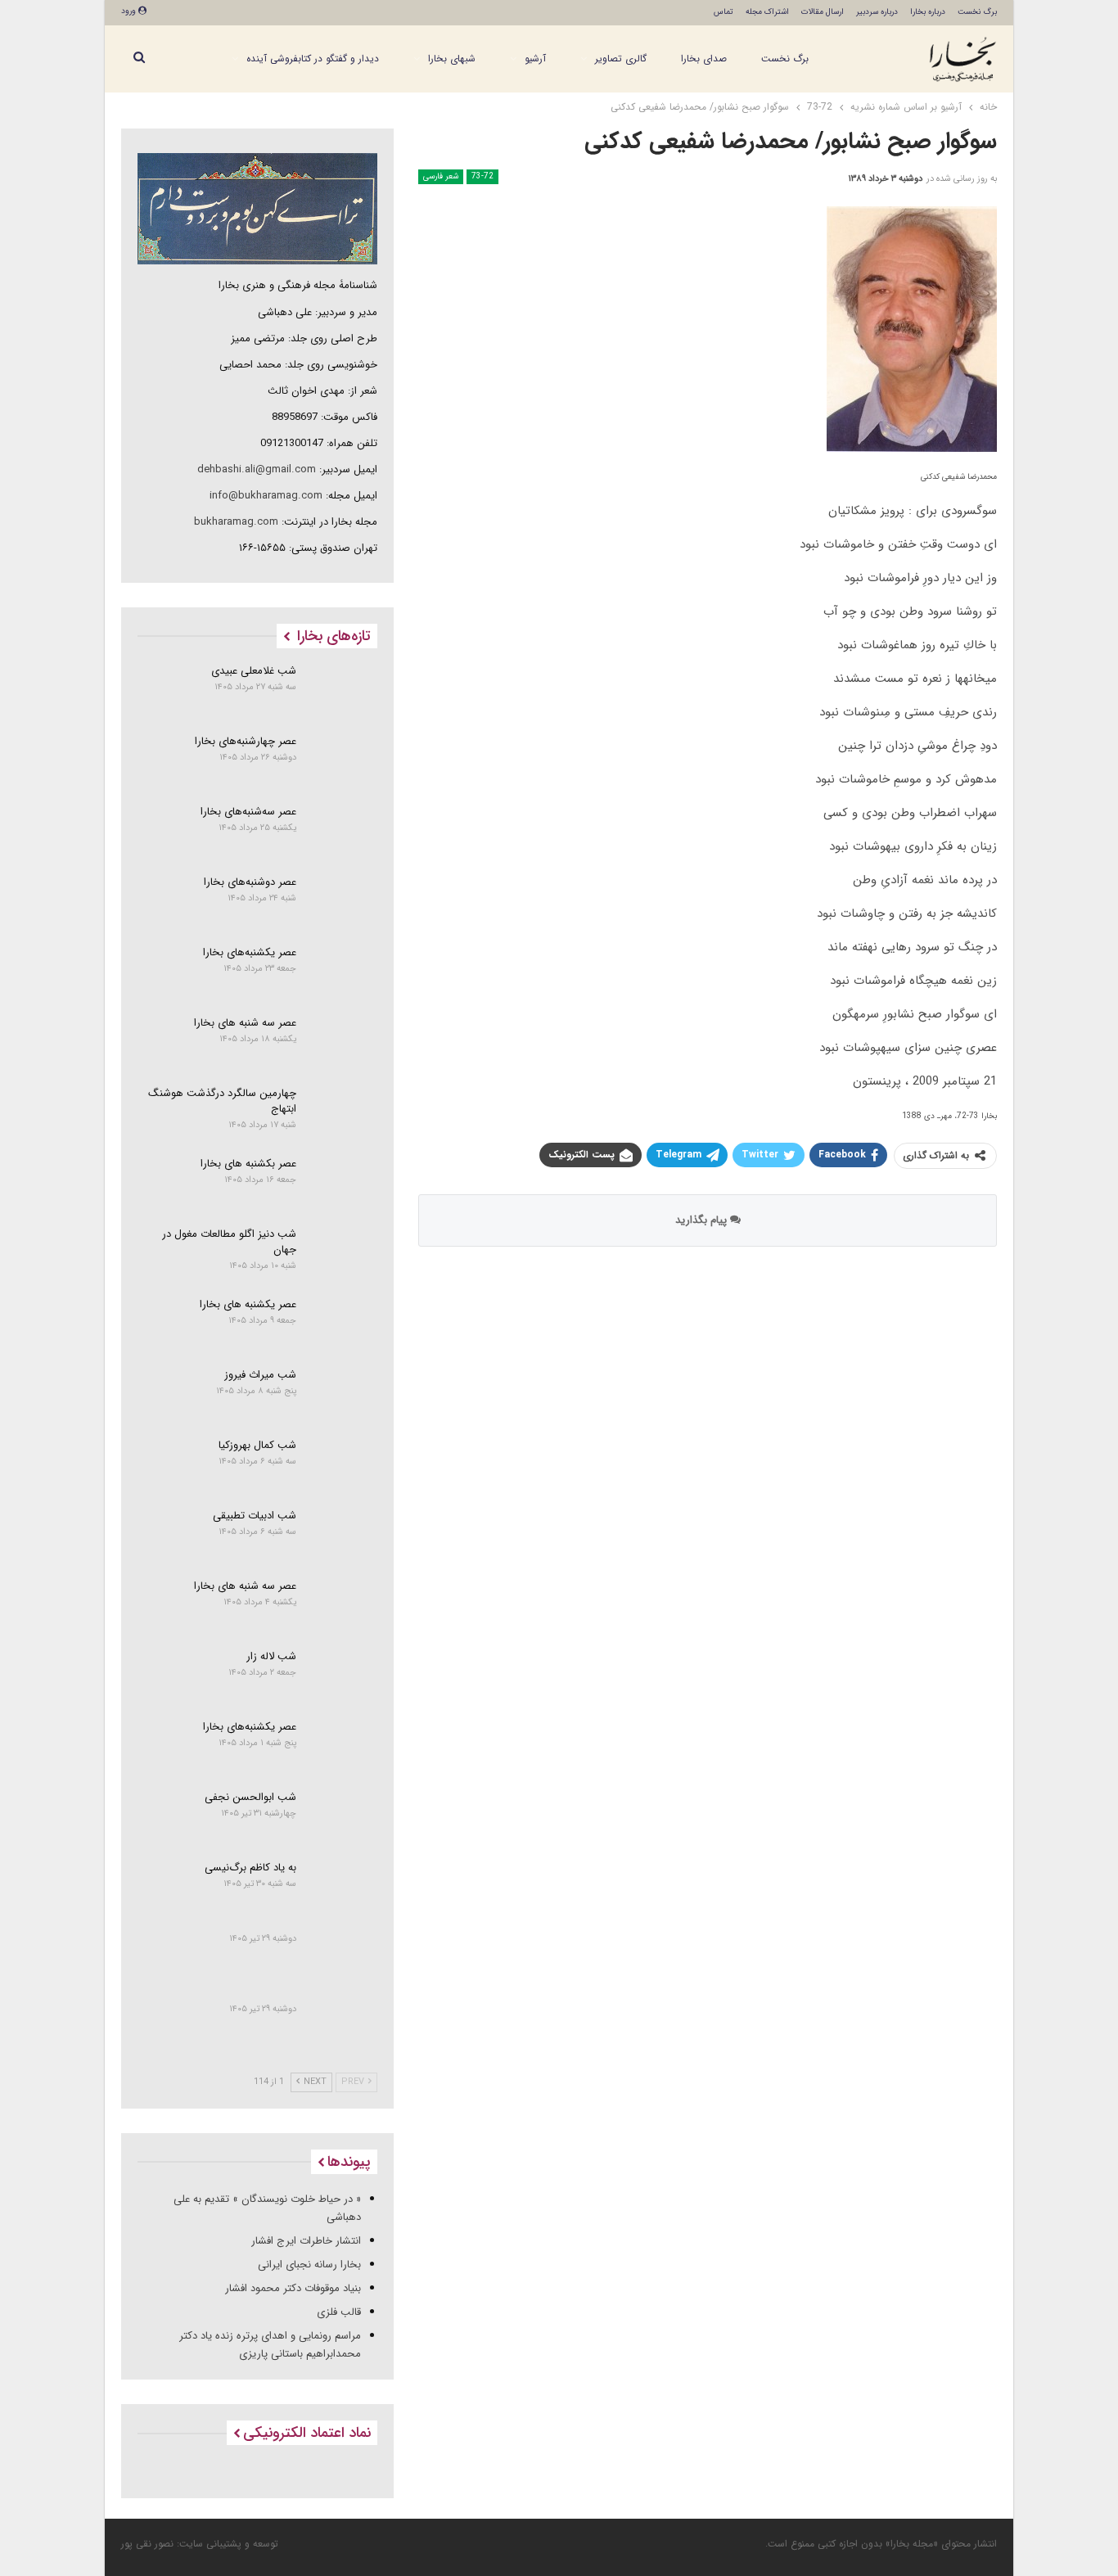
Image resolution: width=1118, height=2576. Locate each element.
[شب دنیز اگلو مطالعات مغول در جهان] (343, 1254)
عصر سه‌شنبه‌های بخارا (248, 812)
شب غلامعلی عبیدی (254, 671)
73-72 (482, 176)
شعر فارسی (441, 176)
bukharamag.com (236, 522)
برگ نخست (977, 12)
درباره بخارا (928, 12)
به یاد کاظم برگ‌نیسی (250, 1868)
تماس (724, 12)
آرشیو (535, 59)
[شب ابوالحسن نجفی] (343, 1817)
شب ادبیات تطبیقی (255, 1516)
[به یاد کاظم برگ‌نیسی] (343, 1888)
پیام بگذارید (703, 1220)
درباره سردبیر (877, 12)
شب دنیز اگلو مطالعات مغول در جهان (229, 1242)
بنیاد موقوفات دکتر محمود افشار (293, 2288)
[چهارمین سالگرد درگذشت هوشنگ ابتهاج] (343, 1113)
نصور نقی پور (147, 2544)
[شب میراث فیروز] (343, 1395)
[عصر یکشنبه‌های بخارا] (343, 972)
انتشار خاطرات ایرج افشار (306, 2241)
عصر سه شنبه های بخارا (245, 1023)
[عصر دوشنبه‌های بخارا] (343, 902)
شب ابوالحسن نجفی (250, 1797)
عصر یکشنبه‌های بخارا (250, 952)
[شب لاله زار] (343, 1676)
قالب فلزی (339, 2312)
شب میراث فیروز (260, 1375)
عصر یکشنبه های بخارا (248, 1304)
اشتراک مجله (767, 12)
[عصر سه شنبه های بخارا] (343, 1043)
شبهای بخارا (452, 59)
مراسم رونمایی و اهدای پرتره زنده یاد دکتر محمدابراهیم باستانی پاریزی (270, 2345)
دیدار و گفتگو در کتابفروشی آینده (313, 59)
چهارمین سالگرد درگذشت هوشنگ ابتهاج (222, 1101)
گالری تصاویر (621, 59)
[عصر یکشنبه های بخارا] (343, 1324)
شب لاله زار (271, 1656)
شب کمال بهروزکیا (257, 1445)
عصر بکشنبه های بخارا (248, 1164)
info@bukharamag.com (266, 496)
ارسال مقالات (823, 12)
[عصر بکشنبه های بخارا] (343, 1184)
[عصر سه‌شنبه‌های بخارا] (343, 832)
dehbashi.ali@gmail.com (257, 469)
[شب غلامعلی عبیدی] (343, 691)
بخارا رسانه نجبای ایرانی (309, 2265)
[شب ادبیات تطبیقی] (343, 1536)
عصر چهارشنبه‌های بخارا (246, 741)
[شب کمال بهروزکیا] (343, 1465)
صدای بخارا (704, 59)
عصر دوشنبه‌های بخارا (250, 882)
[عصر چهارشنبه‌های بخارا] (343, 761)
